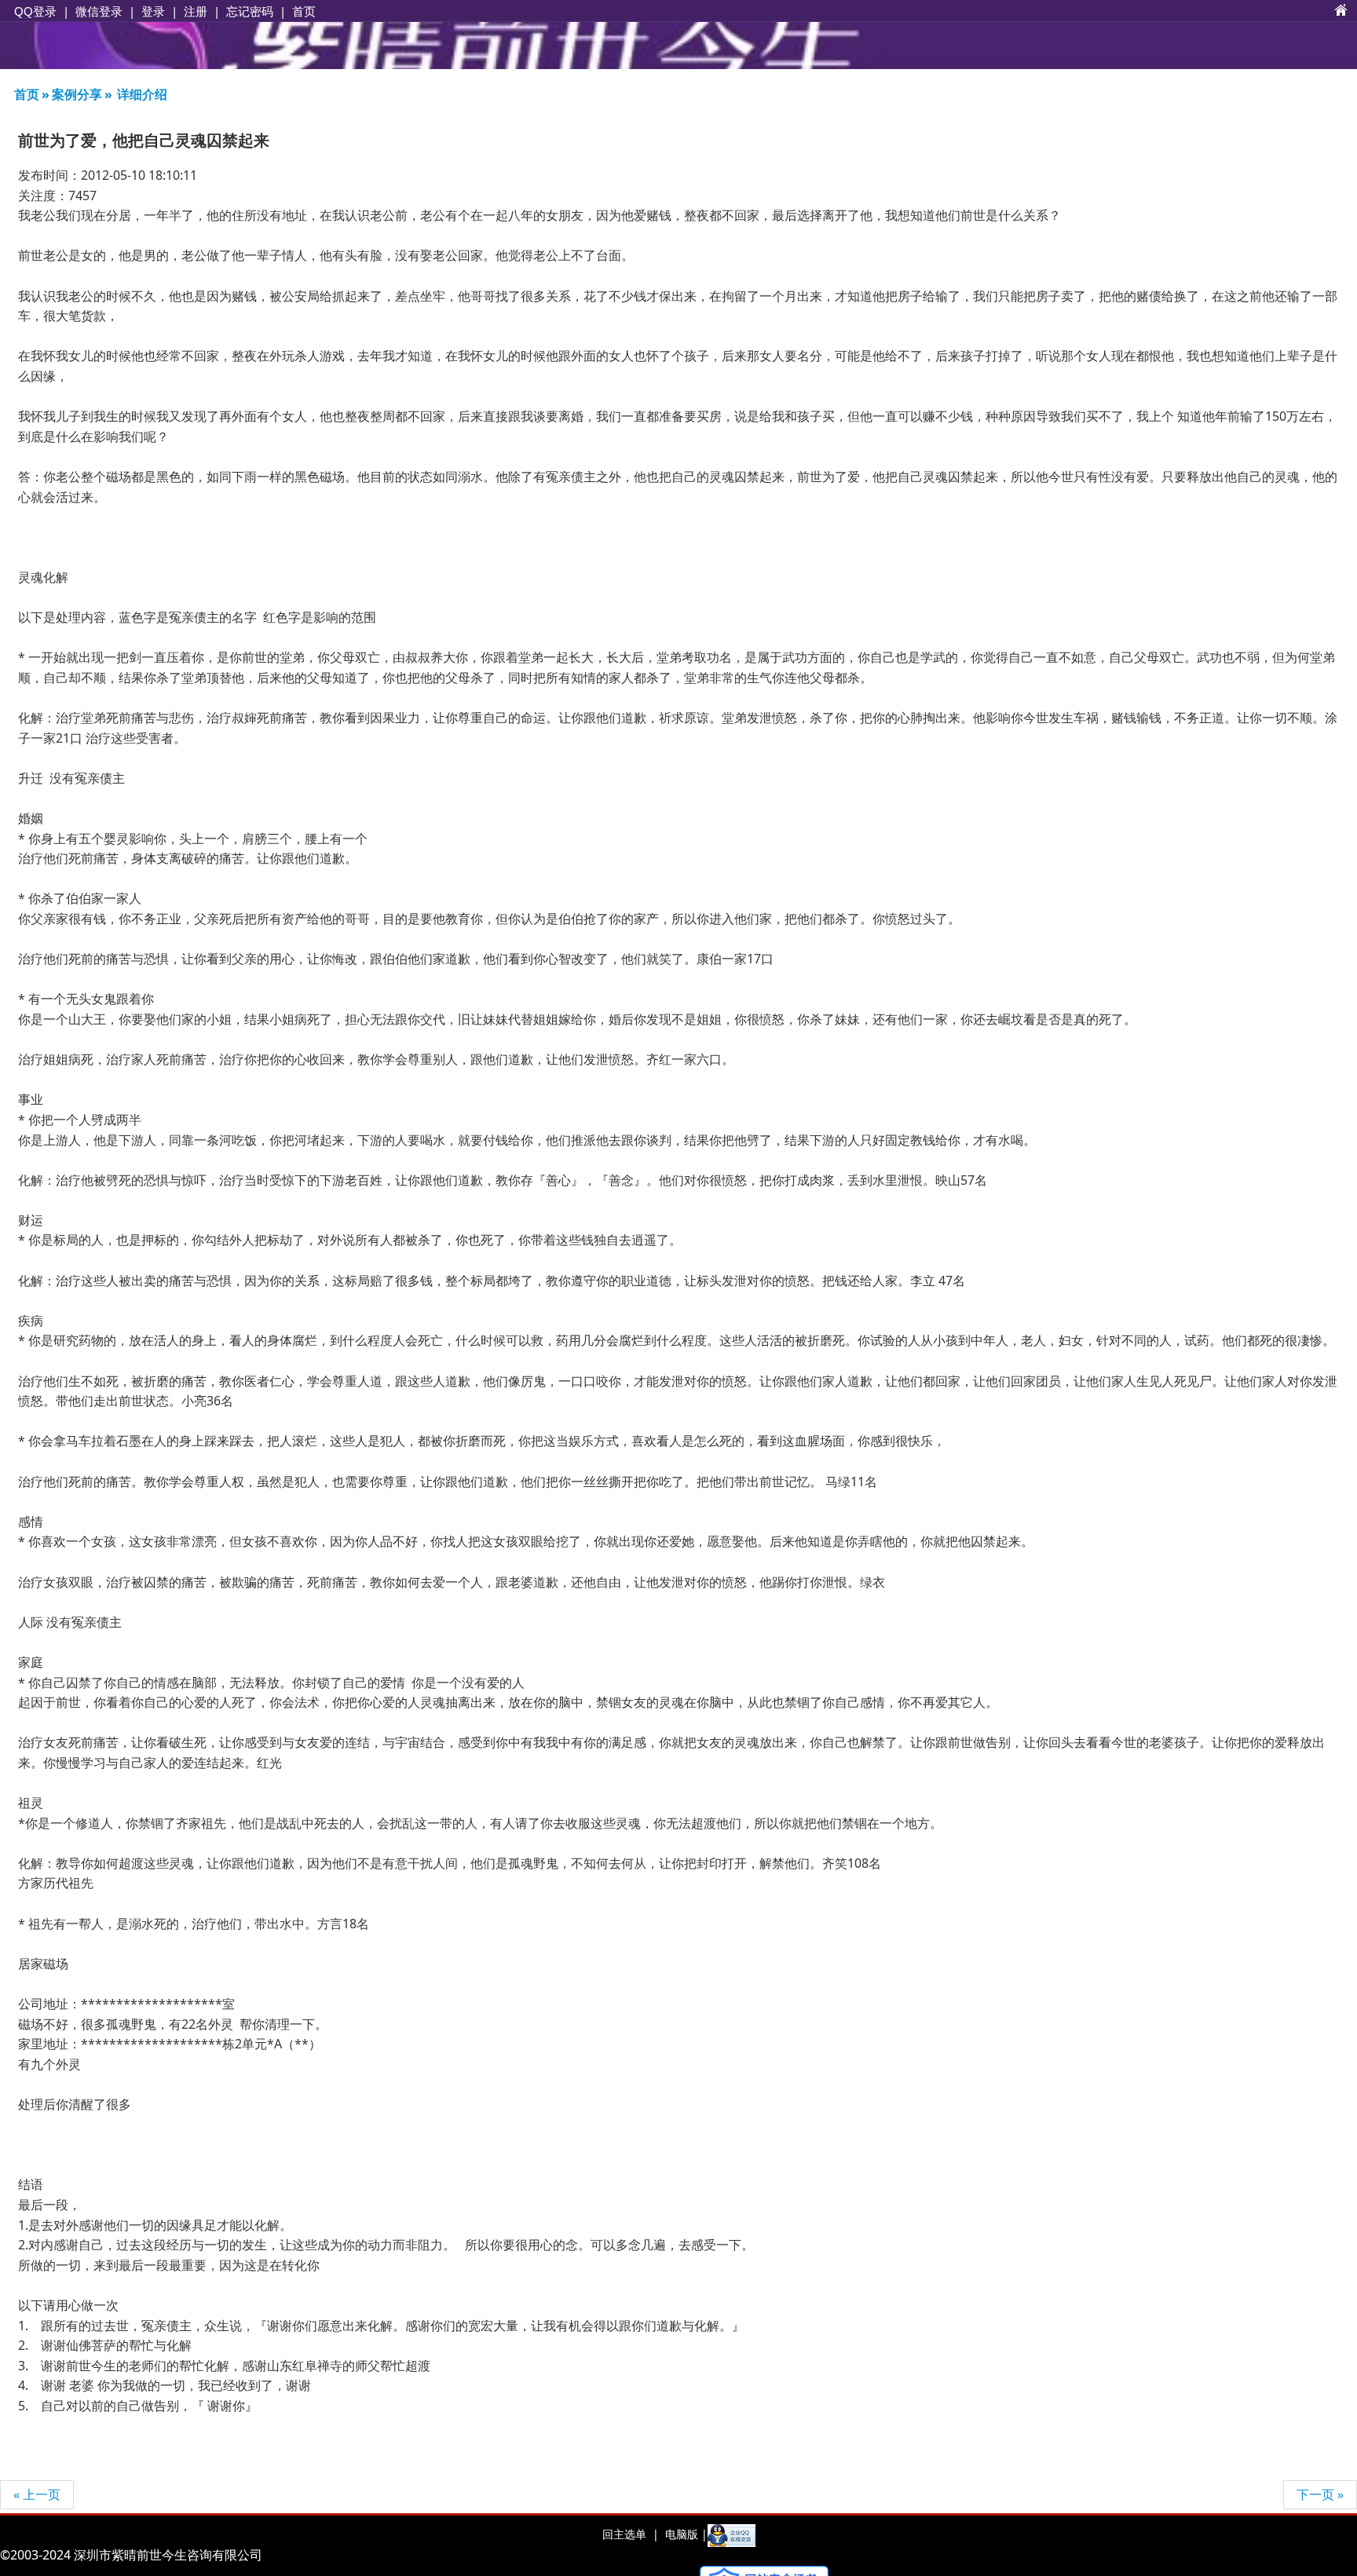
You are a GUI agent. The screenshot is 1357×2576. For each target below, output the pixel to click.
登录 (153, 11)
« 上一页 (37, 2494)
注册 (196, 11)
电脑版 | (685, 2534)
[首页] (1341, 11)
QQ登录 (35, 11)
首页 (304, 11)
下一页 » (1320, 2494)
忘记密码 (250, 11)
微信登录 (99, 11)
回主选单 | (631, 2534)
